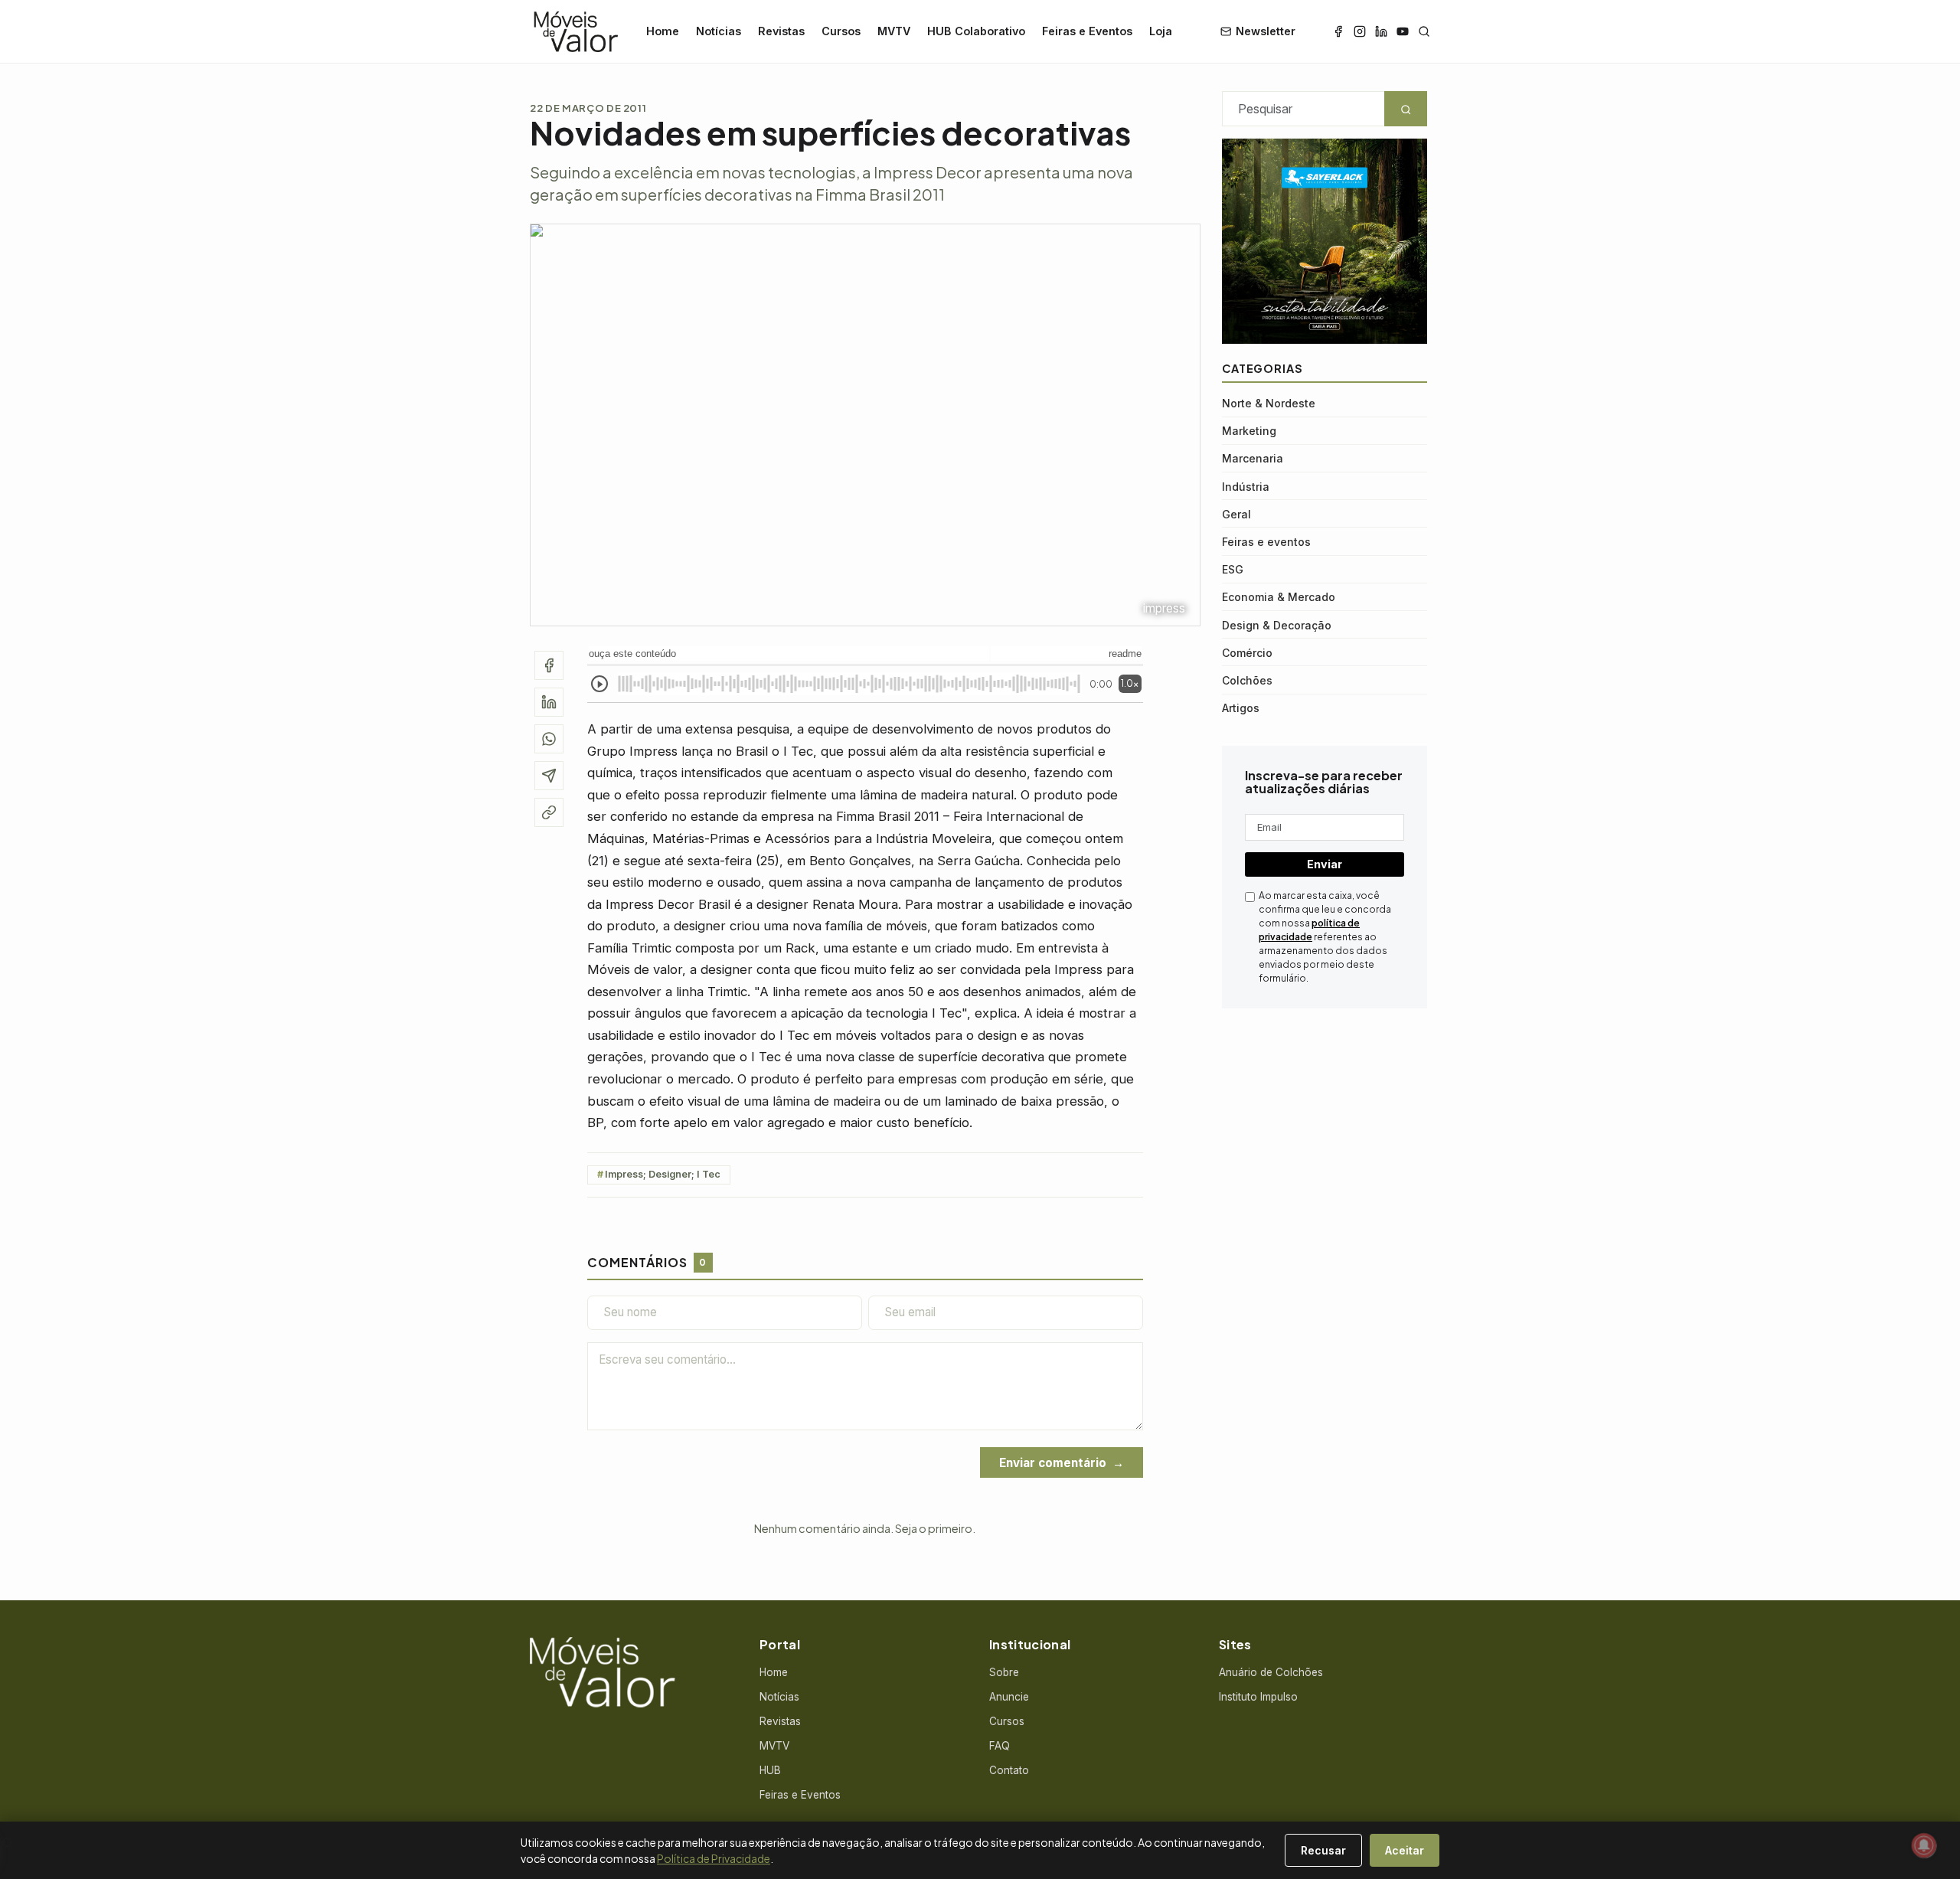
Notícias (719, 31)
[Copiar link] (549, 812)
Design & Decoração (1277, 624)
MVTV (894, 31)
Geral (1236, 513)
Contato (1009, 1770)
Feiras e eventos (1266, 542)
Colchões (1247, 680)
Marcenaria (1253, 458)
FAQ (1000, 1746)
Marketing (1249, 431)
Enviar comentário (1053, 1463)
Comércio (1247, 652)
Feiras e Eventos (1087, 31)
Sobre (1004, 1672)
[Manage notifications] (1924, 1845)
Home (663, 31)
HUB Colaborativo (976, 31)
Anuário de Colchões (1271, 1672)
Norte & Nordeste (1269, 403)
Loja (1161, 31)
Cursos (841, 31)
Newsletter (1266, 31)
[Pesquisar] (1424, 31)
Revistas (781, 31)
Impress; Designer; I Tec (663, 1174)
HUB (770, 1770)
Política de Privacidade (714, 1858)
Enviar (1325, 864)
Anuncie (1009, 1697)
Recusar (1323, 1850)
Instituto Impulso (1258, 1697)
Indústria (1246, 486)
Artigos (1241, 708)
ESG (1233, 569)
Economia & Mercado (1279, 597)
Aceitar (1405, 1850)
